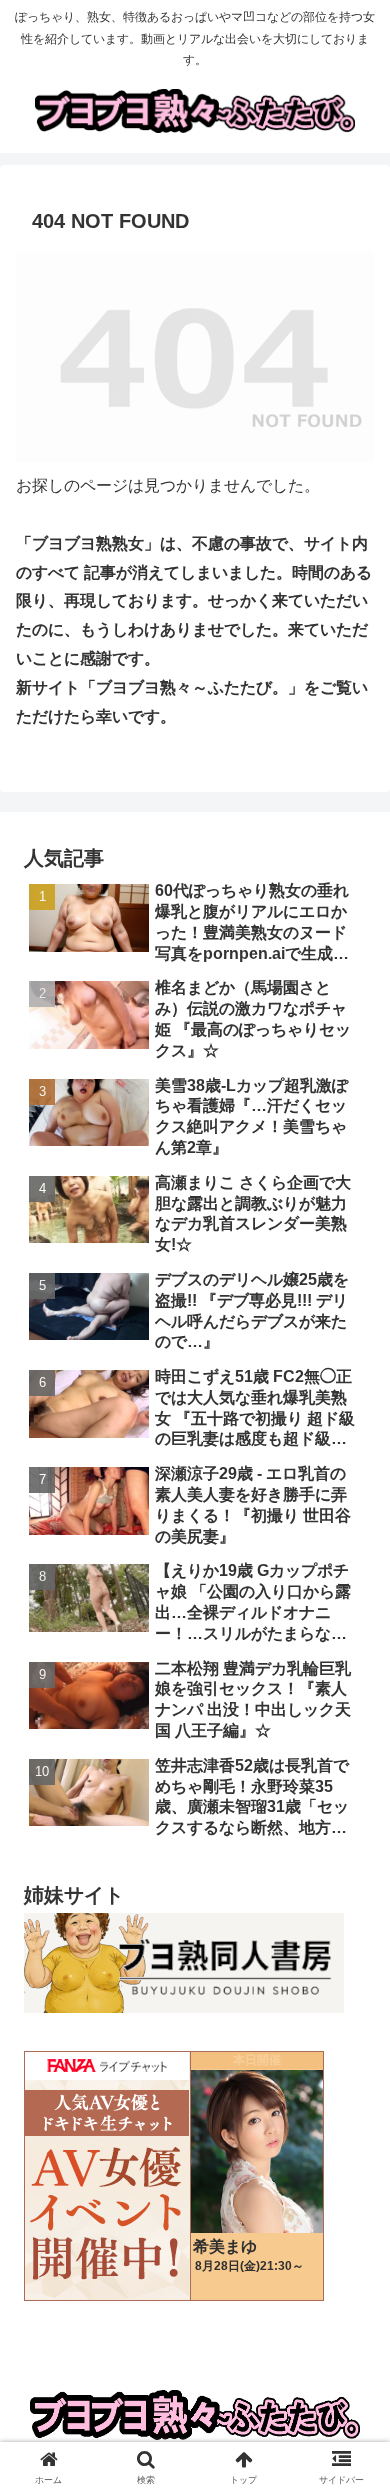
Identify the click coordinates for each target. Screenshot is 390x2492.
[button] (350, 2383)
